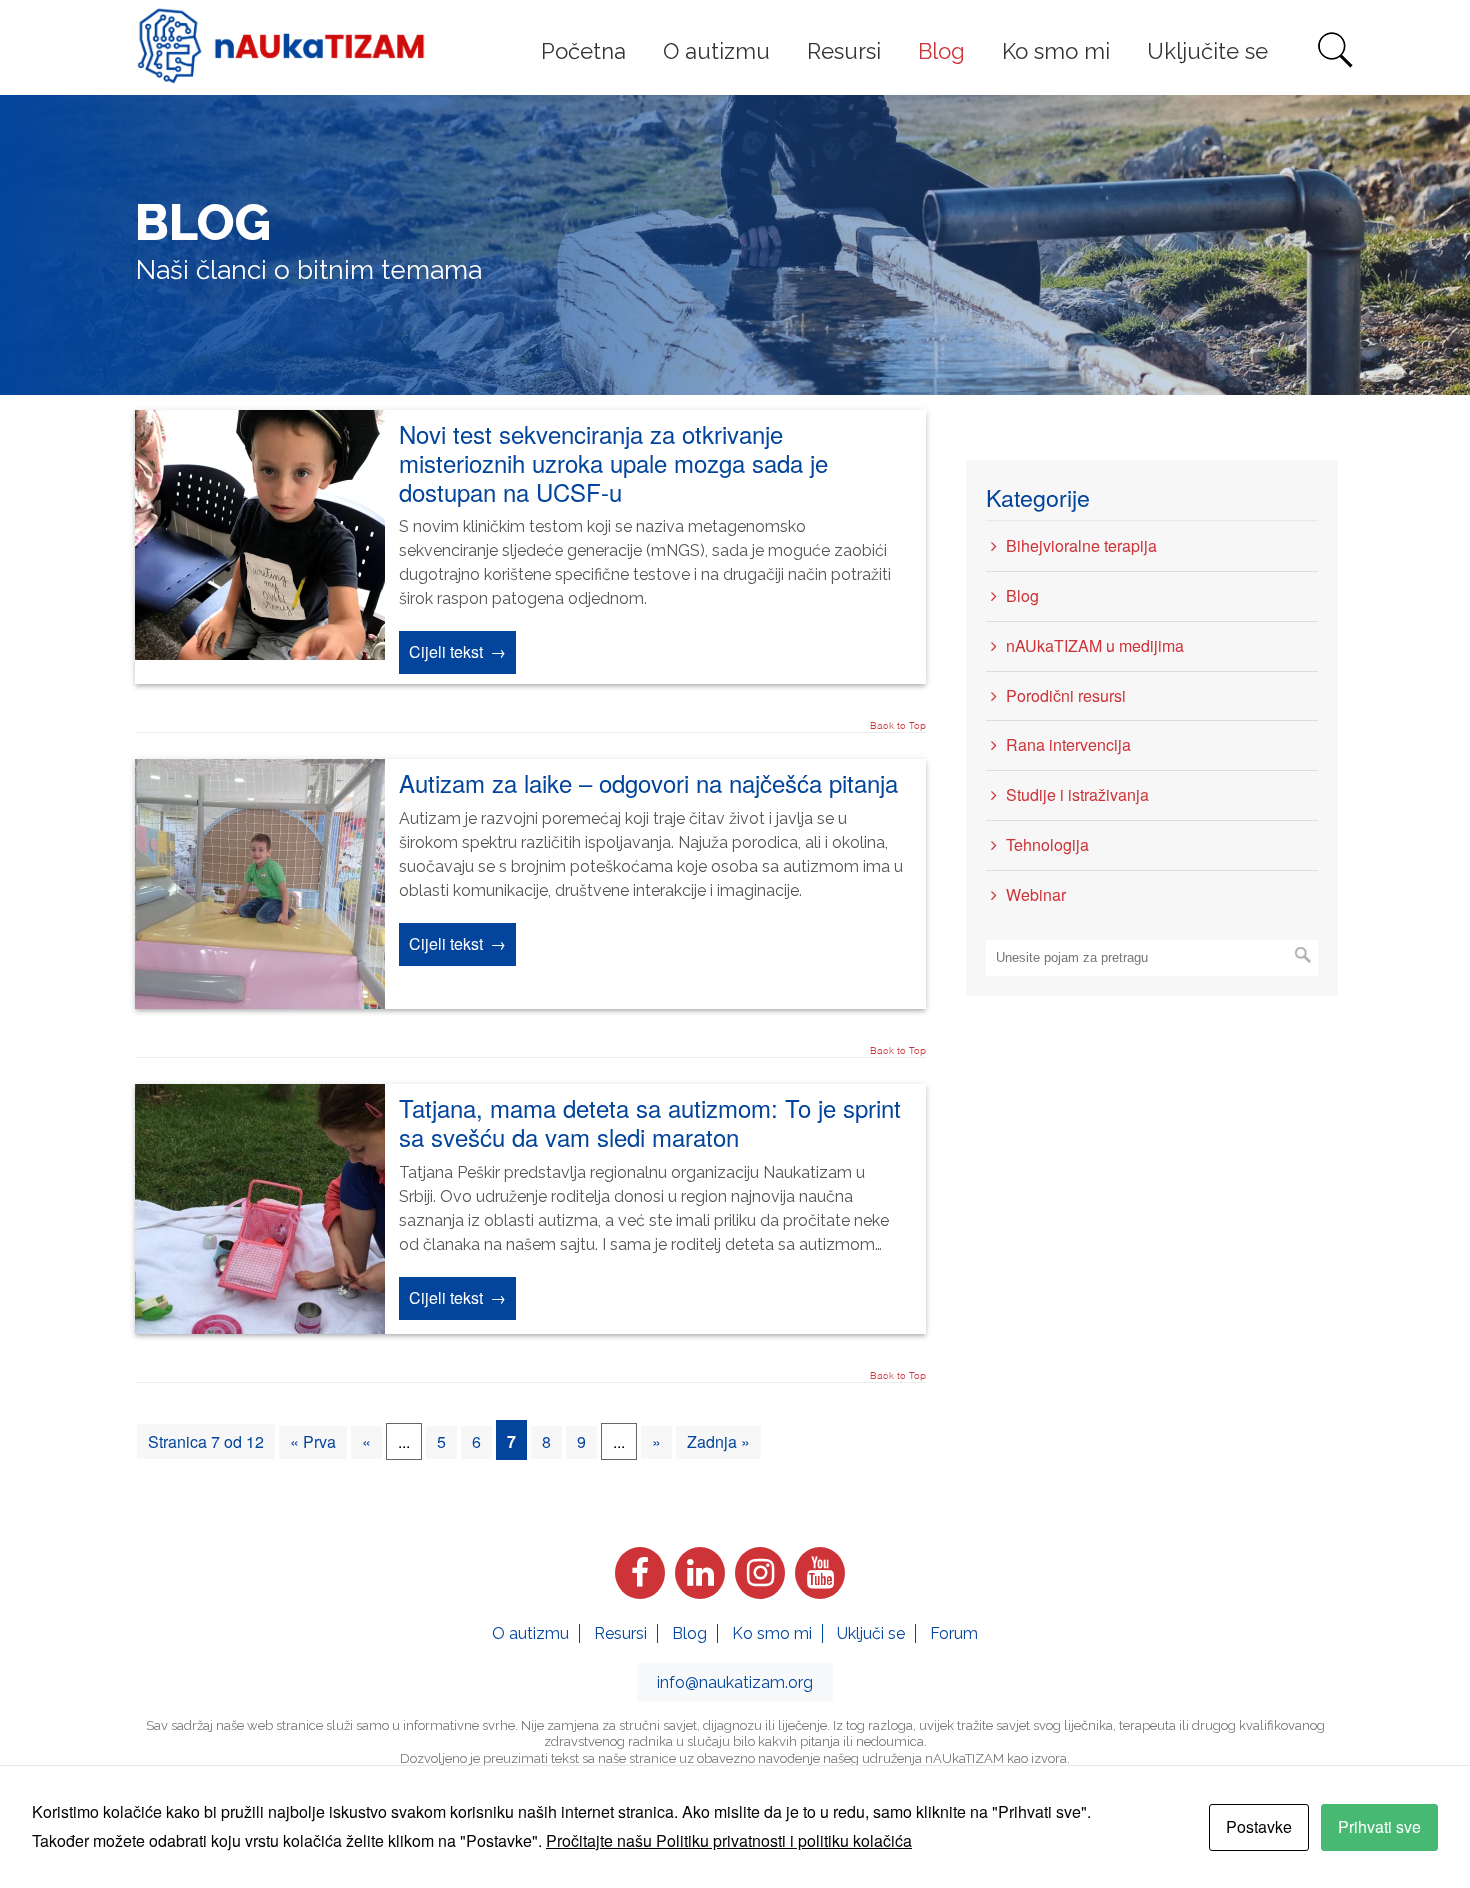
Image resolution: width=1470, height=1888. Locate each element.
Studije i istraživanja (1077, 794)
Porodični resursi (1066, 695)
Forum (954, 1633)
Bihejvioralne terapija (1081, 545)
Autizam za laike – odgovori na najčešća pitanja (648, 782)
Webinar (1036, 894)
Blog (1022, 595)
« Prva (313, 1441)
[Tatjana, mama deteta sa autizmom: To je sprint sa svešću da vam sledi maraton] (260, 1327)
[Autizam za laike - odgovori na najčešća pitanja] (260, 1002)
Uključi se (871, 1633)
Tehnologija (1047, 844)
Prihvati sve (1379, 1826)
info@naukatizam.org (735, 1682)
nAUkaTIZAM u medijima (1095, 645)
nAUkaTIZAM (281, 46)
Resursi (620, 1633)
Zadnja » (718, 1441)
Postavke (1259, 1826)
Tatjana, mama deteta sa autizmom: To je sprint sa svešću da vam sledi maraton (650, 1122)
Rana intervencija (1068, 744)
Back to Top (898, 724)
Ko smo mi (772, 1633)
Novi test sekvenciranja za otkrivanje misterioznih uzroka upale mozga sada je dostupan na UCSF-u (613, 462)
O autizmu (530, 1633)
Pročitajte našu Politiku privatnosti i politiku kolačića (729, 1840)
